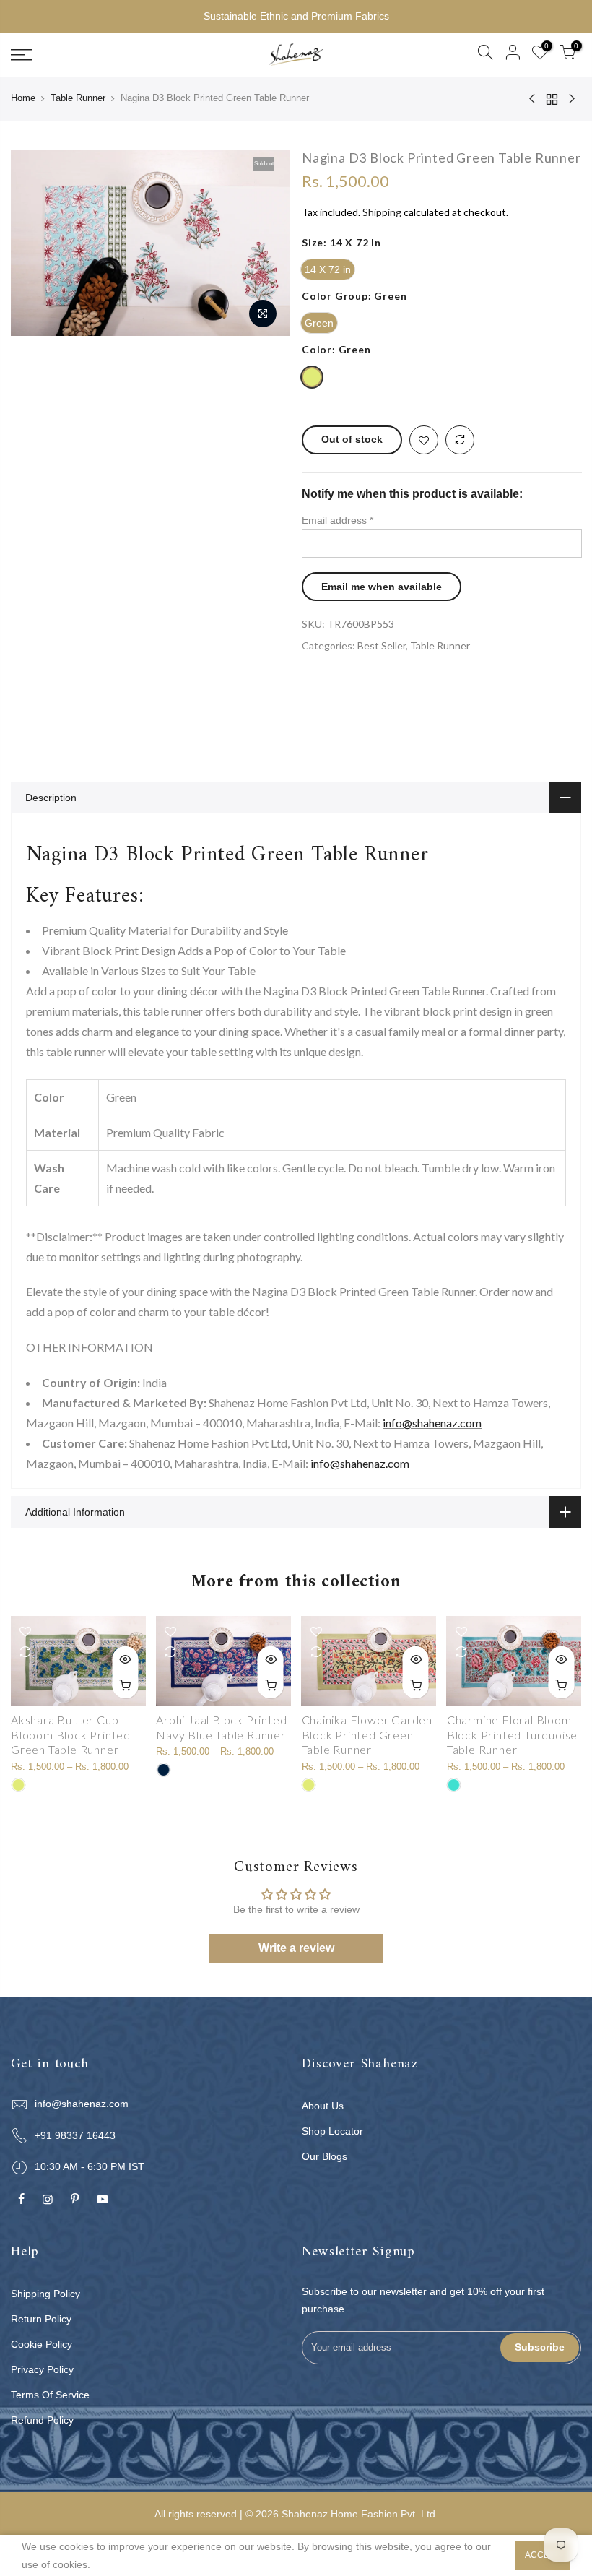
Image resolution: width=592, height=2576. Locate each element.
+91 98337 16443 (75, 2135)
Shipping (382, 212)
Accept (543, 2555)
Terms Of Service (50, 2395)
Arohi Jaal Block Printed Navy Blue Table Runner (221, 1727)
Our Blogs (325, 2156)
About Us (323, 2106)
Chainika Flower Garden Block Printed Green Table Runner (367, 1735)
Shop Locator (332, 2131)
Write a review (296, 1948)
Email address (338, 519)
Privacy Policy (42, 2369)
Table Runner (78, 98)
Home (23, 98)
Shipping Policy (45, 2294)
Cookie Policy (42, 2344)
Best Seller (382, 645)
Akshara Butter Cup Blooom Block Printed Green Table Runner (71, 1735)
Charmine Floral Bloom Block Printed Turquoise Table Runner (512, 1735)
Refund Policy (42, 2420)
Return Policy (41, 2319)
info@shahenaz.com (432, 1423)
